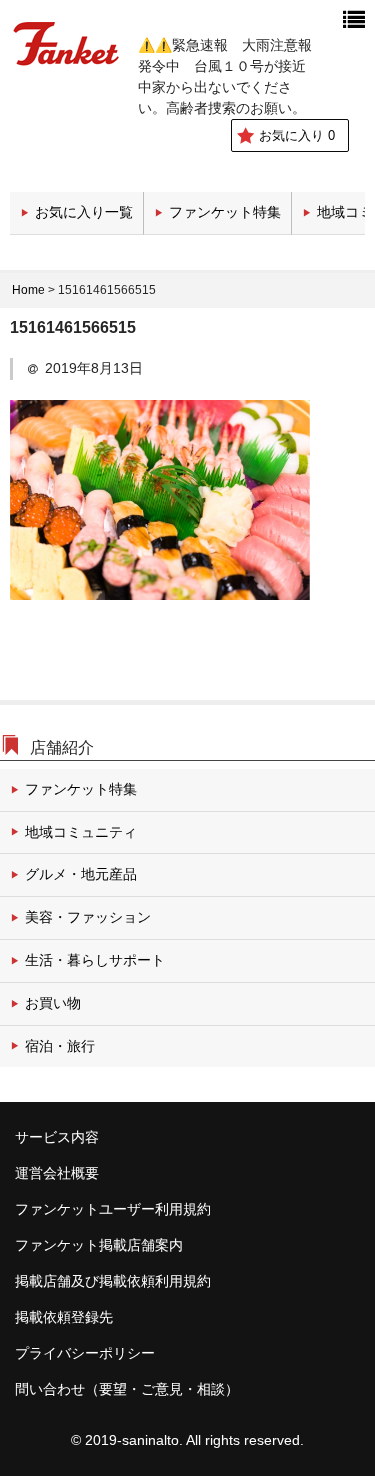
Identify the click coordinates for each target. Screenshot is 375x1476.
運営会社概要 (57, 1173)
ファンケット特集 (225, 212)
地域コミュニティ (81, 832)
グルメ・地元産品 (81, 874)
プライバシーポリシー (85, 1353)
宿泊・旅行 (60, 1046)
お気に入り (297, 135)
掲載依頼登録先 (64, 1317)
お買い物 (53, 1003)
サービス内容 (57, 1137)
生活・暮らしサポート (95, 960)
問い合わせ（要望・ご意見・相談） (127, 1389)
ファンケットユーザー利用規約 (113, 1209)
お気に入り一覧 (84, 212)
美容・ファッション (88, 917)
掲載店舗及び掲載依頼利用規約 (113, 1281)
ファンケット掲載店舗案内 (99, 1245)
